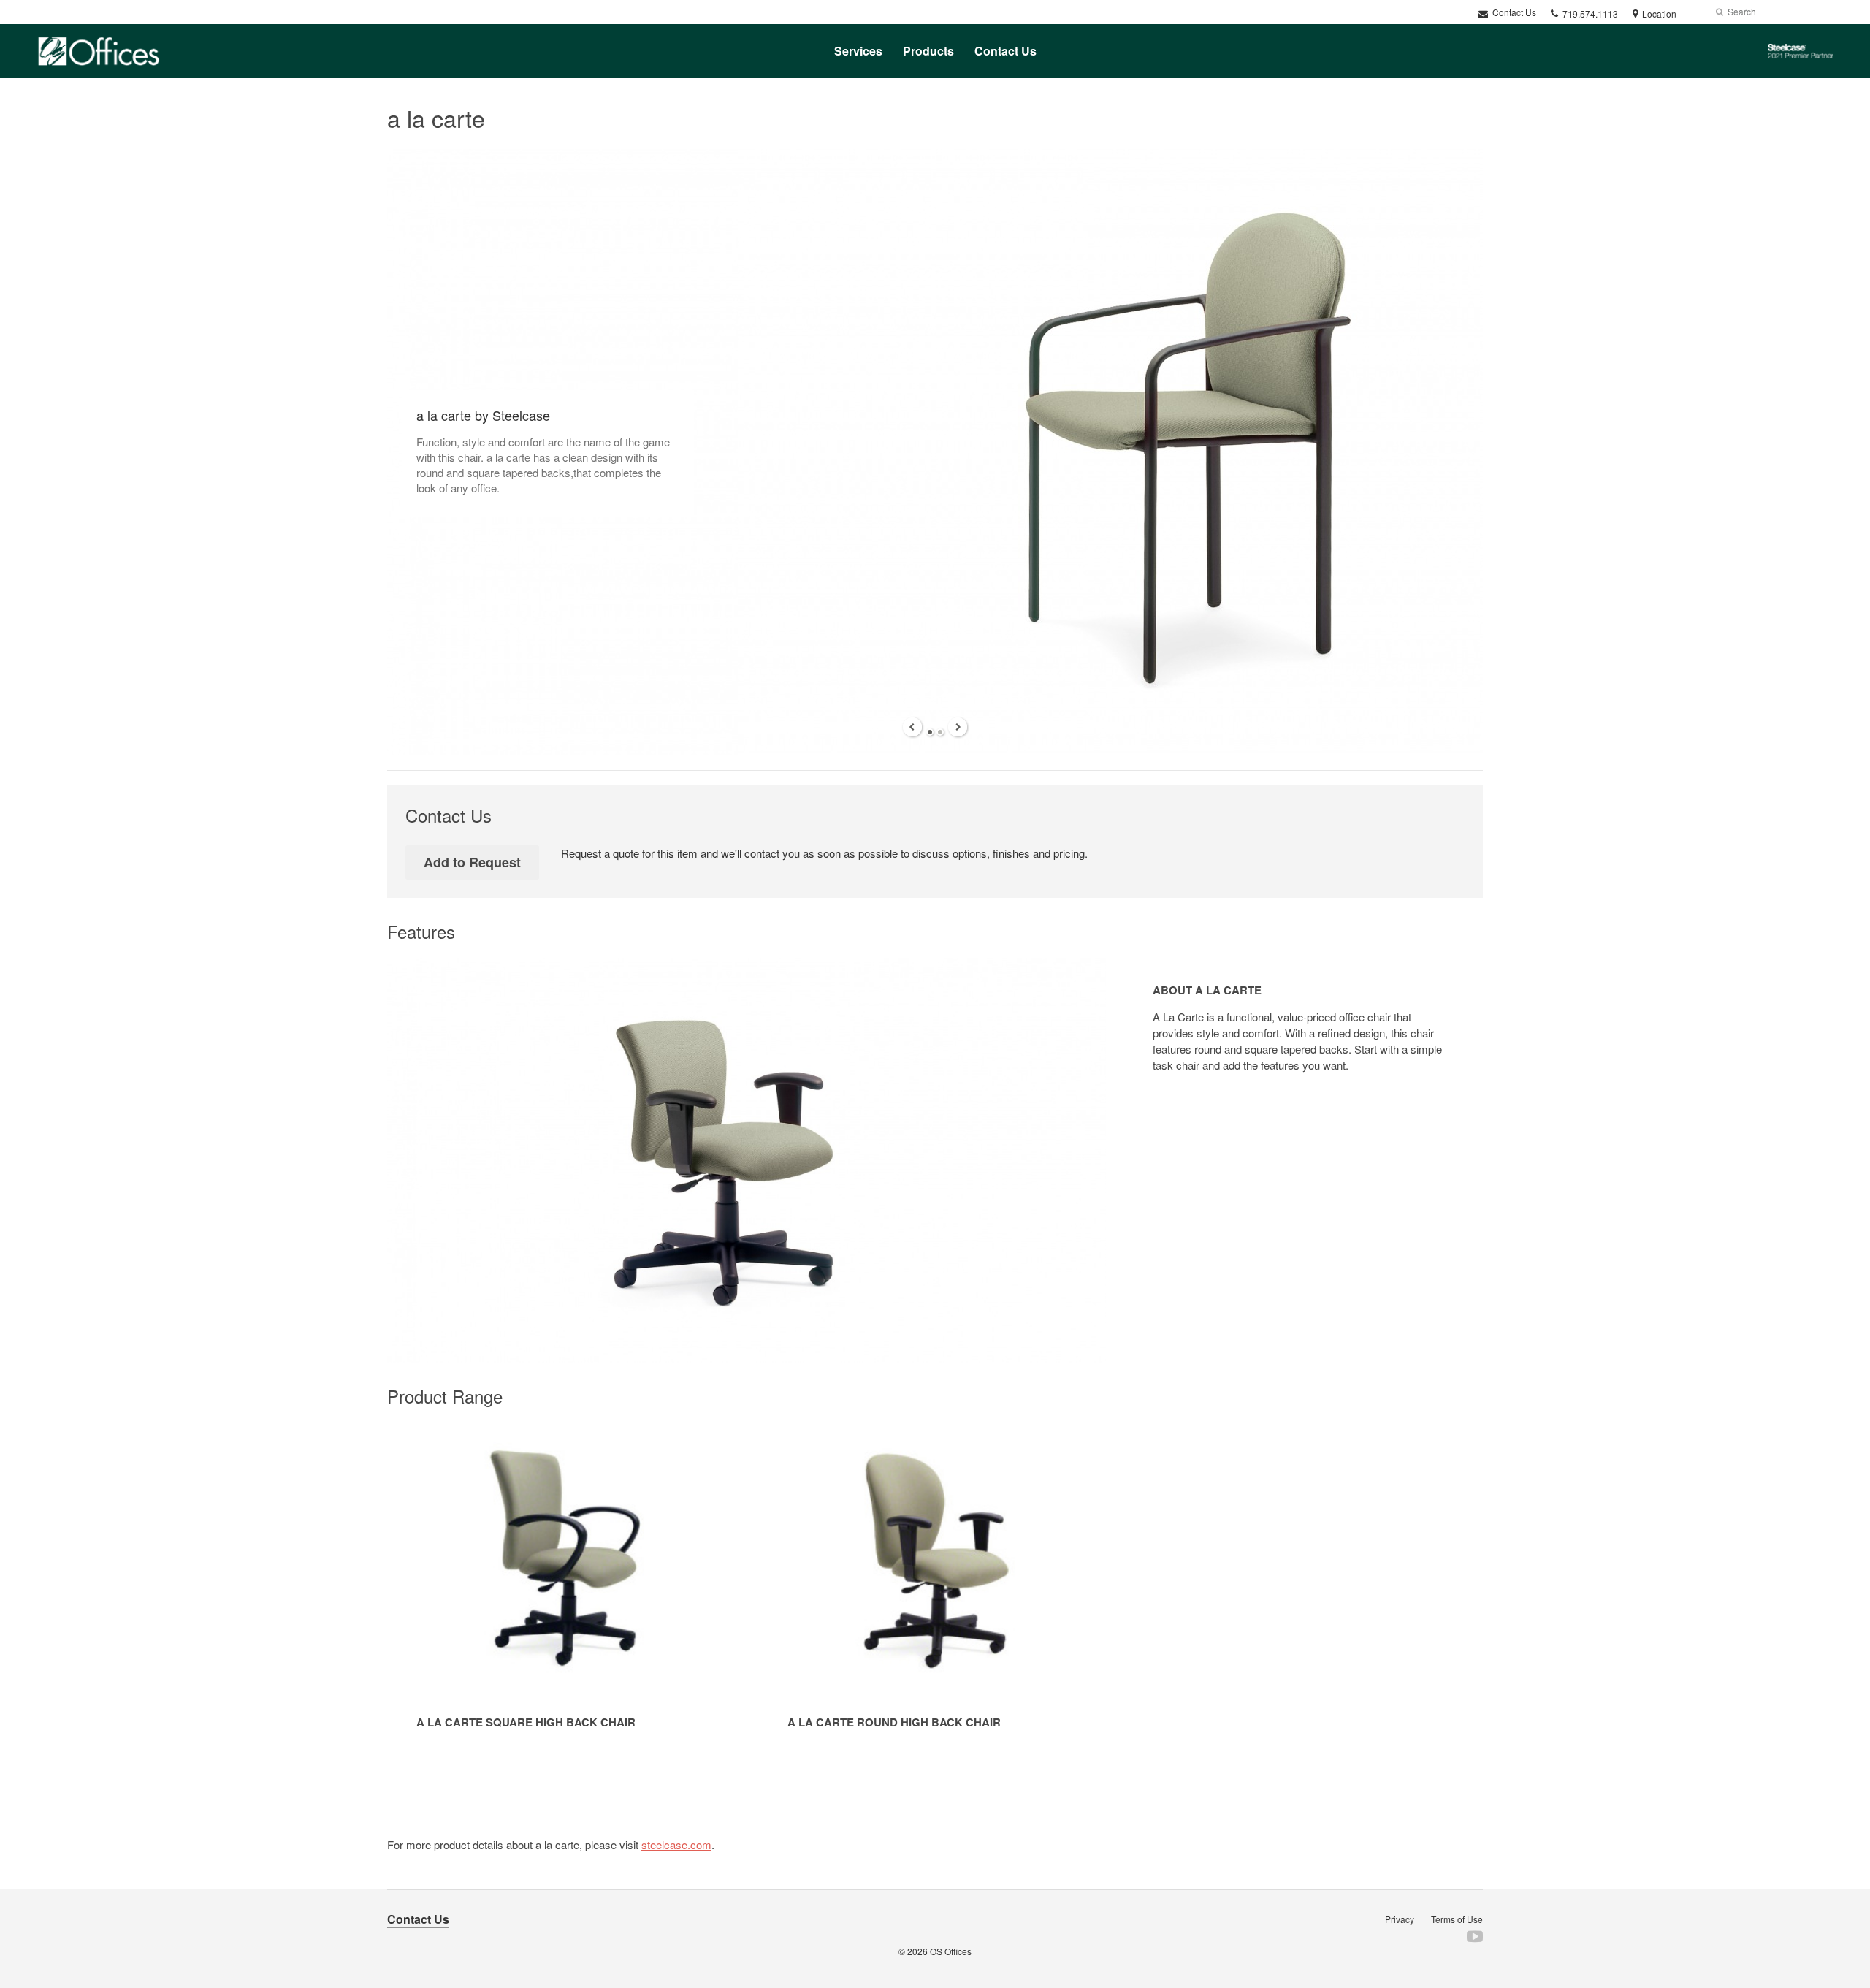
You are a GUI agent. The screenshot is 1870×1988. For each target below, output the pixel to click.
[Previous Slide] (912, 727)
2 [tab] (940, 732)
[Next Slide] (958, 727)
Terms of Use (1457, 1919)
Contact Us (1513, 12)
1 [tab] (930, 732)
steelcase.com (676, 1844)
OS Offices (951, 1951)
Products (928, 51)
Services (858, 51)
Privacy (1400, 1919)
